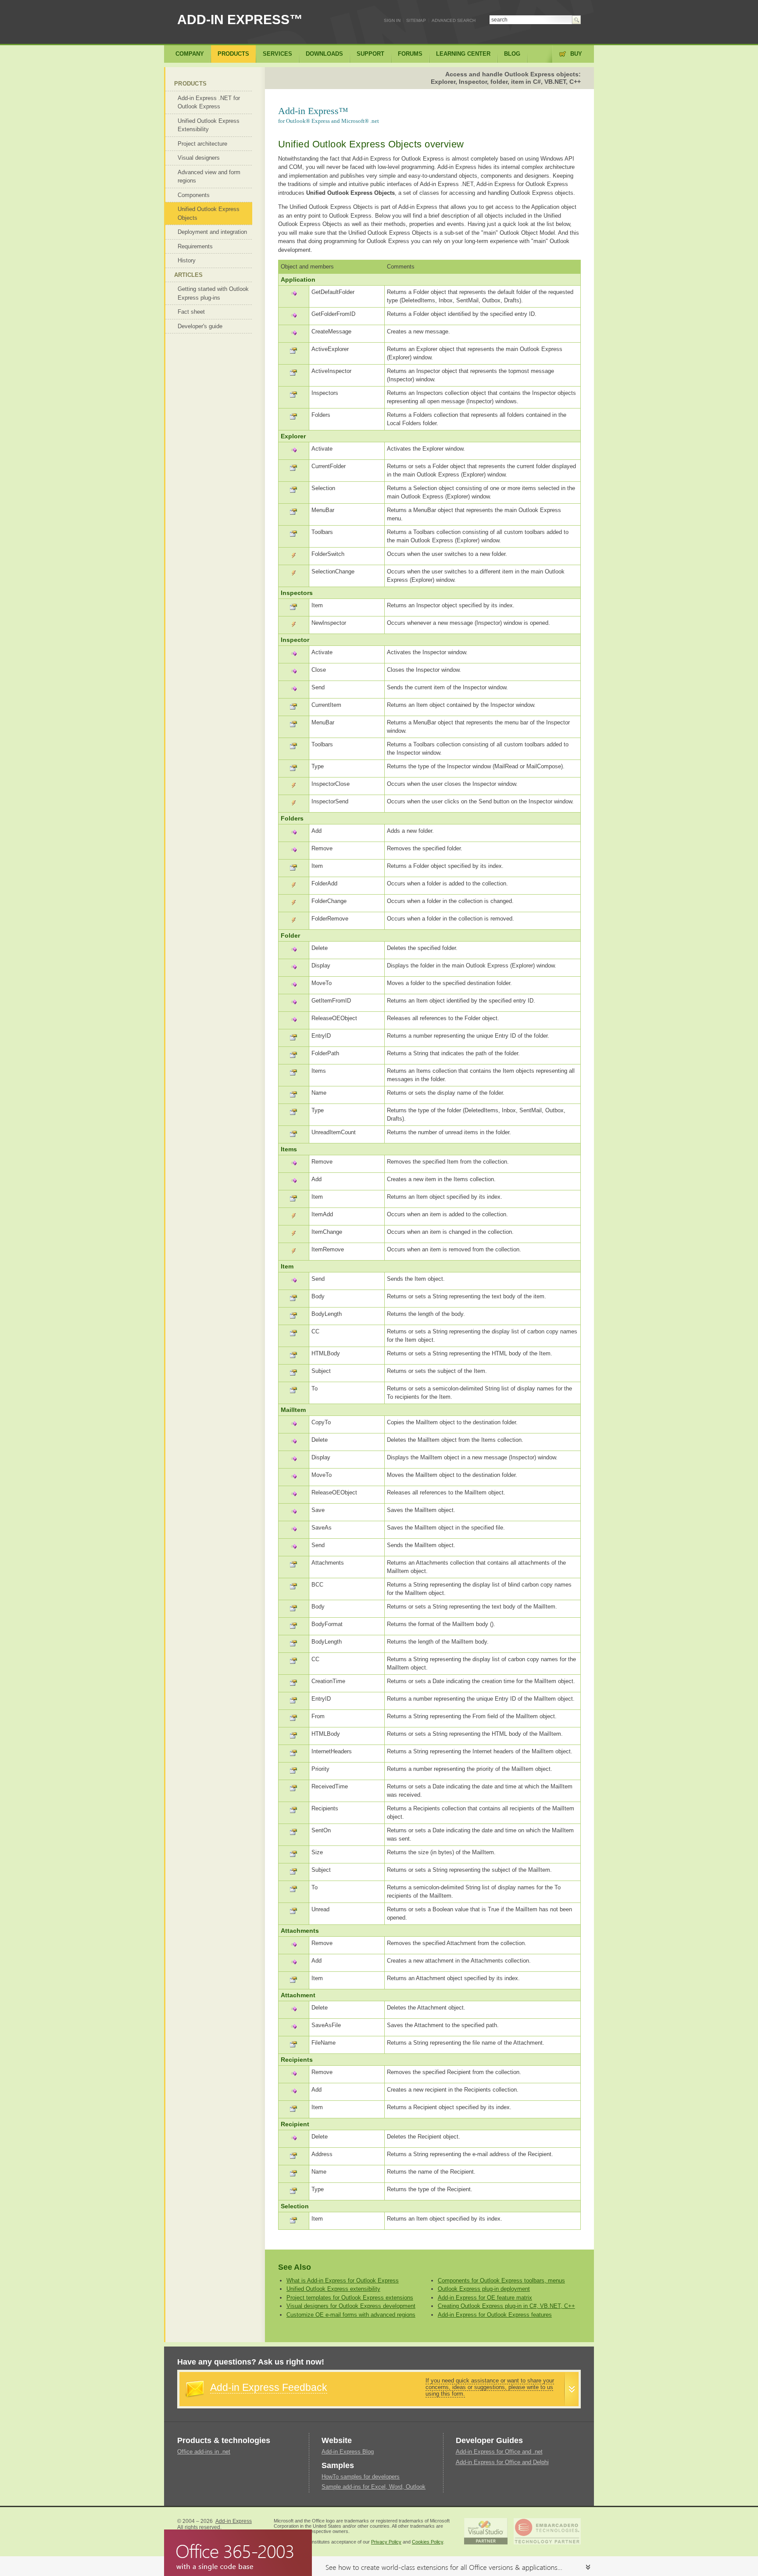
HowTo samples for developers (361, 2477)
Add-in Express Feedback (269, 2387)
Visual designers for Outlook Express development (351, 2306)
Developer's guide (200, 326)
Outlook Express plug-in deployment (484, 2289)
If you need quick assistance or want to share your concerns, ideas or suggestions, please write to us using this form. (490, 2387)
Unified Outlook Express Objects (209, 213)
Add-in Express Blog (348, 2452)
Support (370, 54)
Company (190, 54)
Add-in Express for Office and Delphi (502, 2462)
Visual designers (199, 158)
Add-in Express (234, 2521)
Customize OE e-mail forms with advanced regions (351, 2315)
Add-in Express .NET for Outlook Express (209, 102)
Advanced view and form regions (209, 177)
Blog (512, 54)
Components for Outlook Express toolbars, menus (501, 2280)
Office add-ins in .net (204, 2452)
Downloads (324, 54)
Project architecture (202, 144)
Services (277, 54)
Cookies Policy (427, 2542)
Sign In (392, 20)
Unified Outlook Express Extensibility (209, 125)
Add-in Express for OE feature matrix (485, 2298)
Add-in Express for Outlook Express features (495, 2315)
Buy (576, 54)
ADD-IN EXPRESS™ (240, 20)
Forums (410, 54)
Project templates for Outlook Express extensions (350, 2298)
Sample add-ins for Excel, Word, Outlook (374, 2487)
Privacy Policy (386, 2542)
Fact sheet (191, 312)
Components (194, 195)
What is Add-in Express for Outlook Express (343, 2280)
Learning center (463, 54)
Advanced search (454, 20)
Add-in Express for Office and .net (499, 2452)
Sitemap (416, 20)
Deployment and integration (212, 232)
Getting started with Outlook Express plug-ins (213, 293)
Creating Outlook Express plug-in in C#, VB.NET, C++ (506, 2306)
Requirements (195, 246)
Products (190, 84)
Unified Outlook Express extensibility (333, 2289)
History (187, 260)
